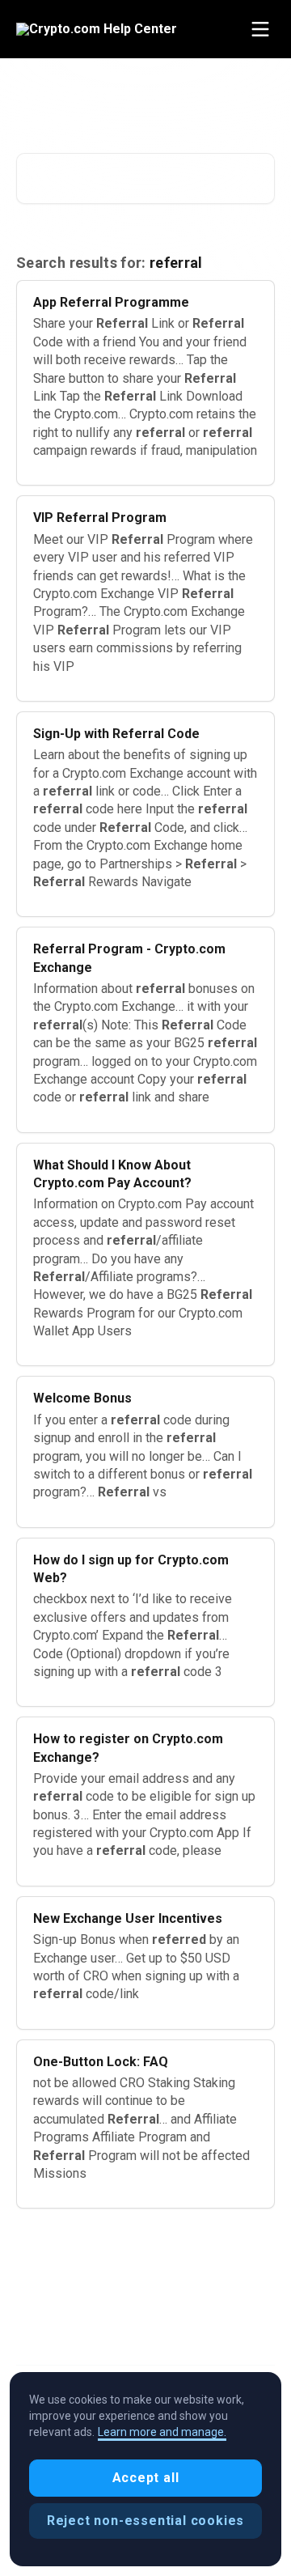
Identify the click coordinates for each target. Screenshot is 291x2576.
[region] (145, 2469)
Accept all (146, 2478)
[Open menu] (260, 29)
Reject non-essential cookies (145, 2521)
